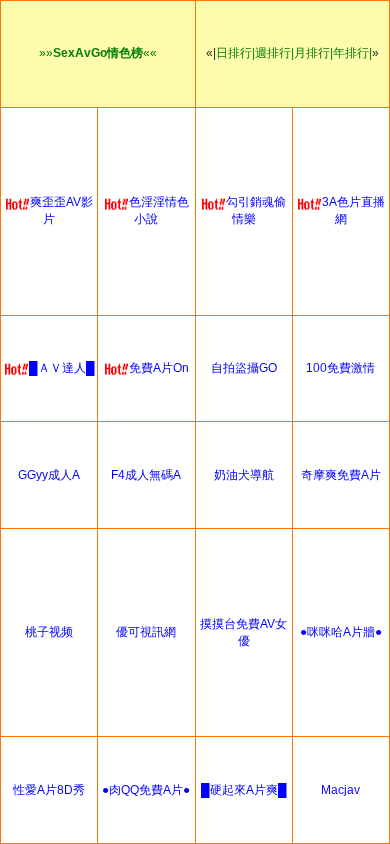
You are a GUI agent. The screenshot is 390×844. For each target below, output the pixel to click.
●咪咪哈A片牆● (341, 632)
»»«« (98, 53)
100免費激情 (340, 368)
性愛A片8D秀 (49, 790)
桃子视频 (49, 632)
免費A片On (159, 368)
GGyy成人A (49, 475)
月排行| (313, 53)
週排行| (274, 53)
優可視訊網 (146, 632)
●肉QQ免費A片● (146, 790)
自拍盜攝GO (244, 368)
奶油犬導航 (244, 475)
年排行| (352, 53)
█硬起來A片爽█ (244, 790)
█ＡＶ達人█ (62, 368)
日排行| (235, 53)
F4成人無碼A (146, 475)
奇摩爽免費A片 (341, 475)
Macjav (340, 790)
